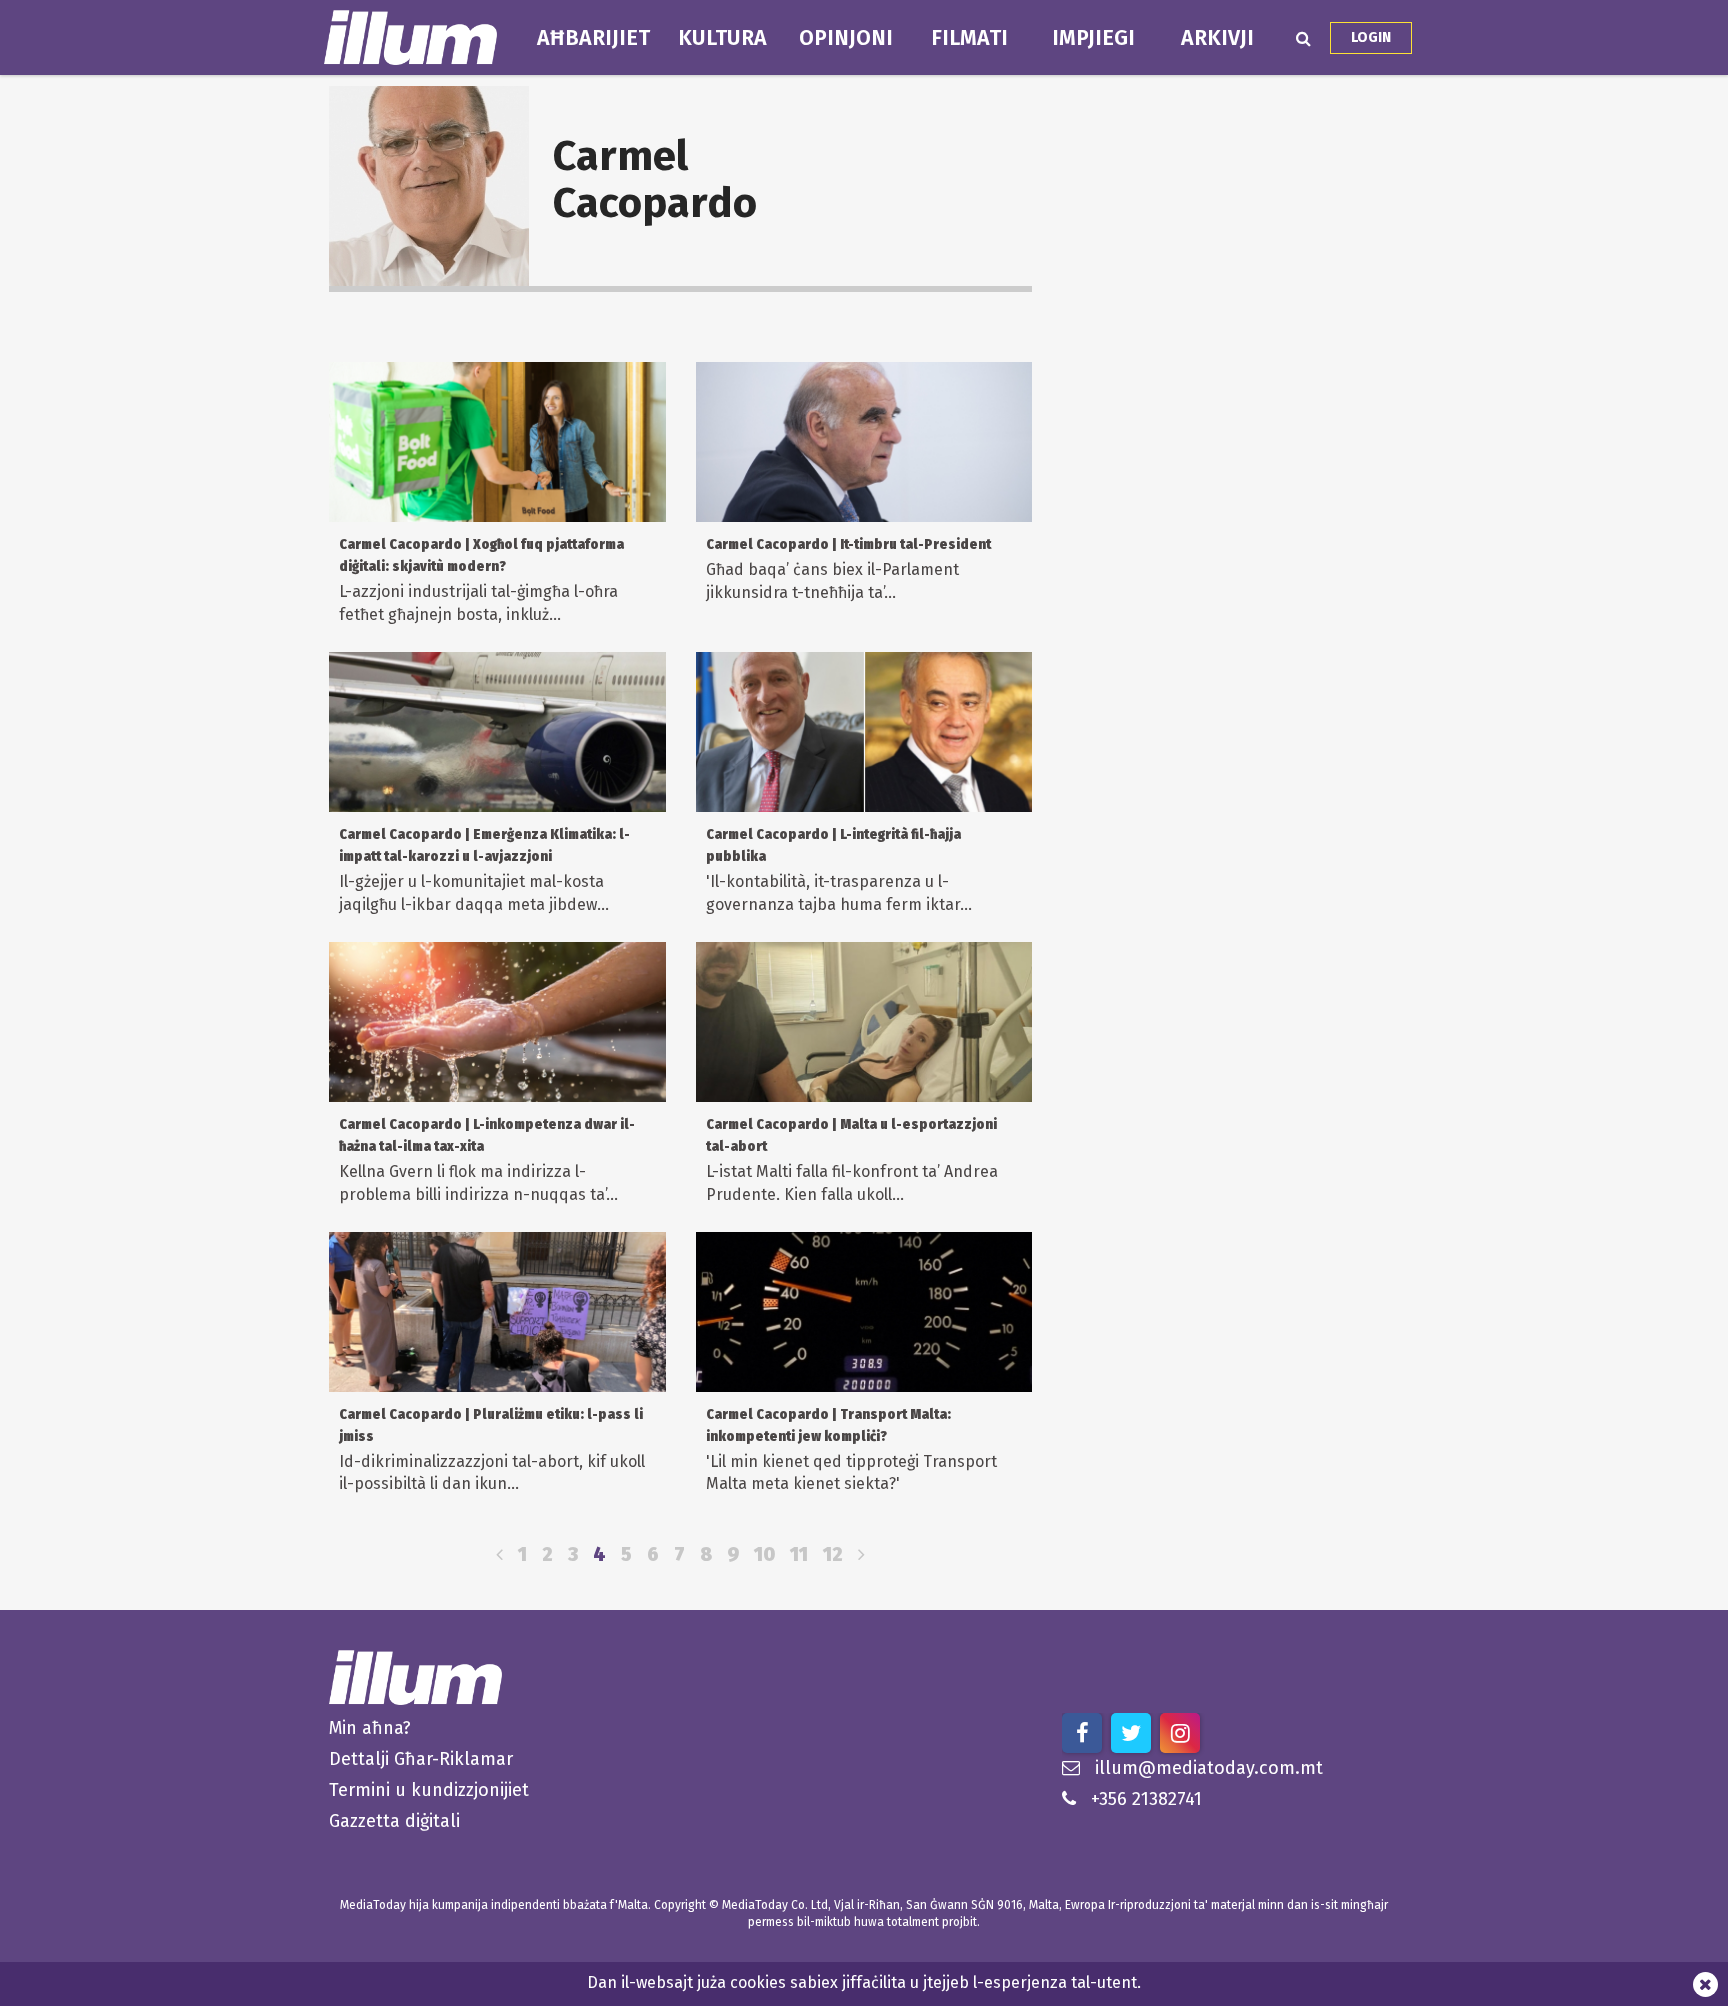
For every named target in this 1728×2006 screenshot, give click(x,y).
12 (833, 1554)
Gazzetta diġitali (394, 1821)
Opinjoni (846, 38)
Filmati (969, 38)
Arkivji (1217, 38)
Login (1371, 37)
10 (764, 1554)
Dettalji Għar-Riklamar (421, 1759)
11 (799, 1554)
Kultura (722, 38)
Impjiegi (1093, 38)
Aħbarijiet (593, 38)
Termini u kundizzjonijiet (429, 1790)
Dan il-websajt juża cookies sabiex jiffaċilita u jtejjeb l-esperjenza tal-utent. (864, 1982)
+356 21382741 (1146, 1799)
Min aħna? (370, 1728)
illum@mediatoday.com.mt (1209, 1768)
